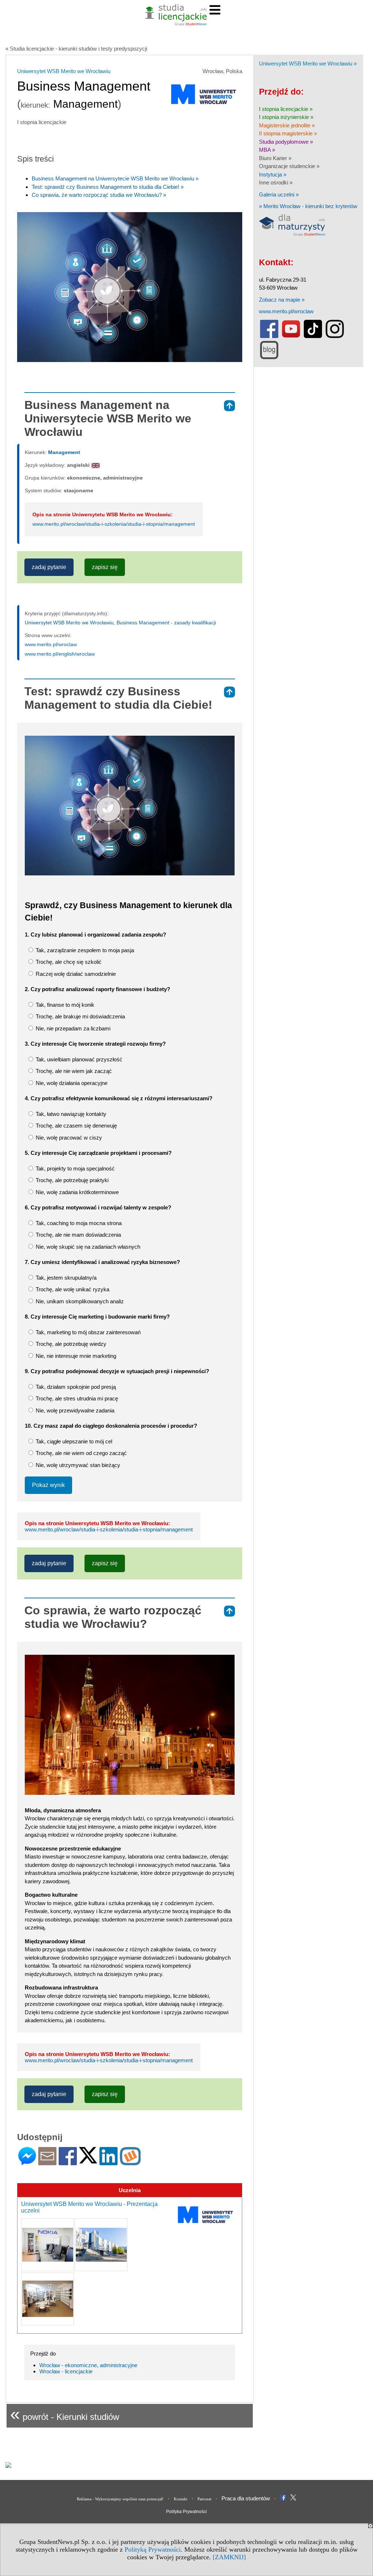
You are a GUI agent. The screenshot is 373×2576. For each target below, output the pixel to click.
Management (64, 452)
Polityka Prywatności (186, 2512)
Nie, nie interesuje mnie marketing (75, 1356)
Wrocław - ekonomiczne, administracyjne (88, 2365)
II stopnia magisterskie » (288, 133)
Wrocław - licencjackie (66, 2371)
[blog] (269, 357)
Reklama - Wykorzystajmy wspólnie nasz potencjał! (120, 2499)
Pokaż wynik (48, 1485)
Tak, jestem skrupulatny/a (65, 1278)
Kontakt (180, 2499)
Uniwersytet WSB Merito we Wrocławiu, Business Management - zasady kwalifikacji (120, 623)
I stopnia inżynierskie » (286, 117)
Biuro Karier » (275, 158)
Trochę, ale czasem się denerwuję (76, 1126)
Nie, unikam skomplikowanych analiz (79, 1301)
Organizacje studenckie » (289, 166)
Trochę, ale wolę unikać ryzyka (72, 1289)
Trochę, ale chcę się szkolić (68, 962)
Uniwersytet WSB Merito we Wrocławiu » (308, 63)
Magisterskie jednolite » (287, 125)
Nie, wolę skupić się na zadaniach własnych (87, 1247)
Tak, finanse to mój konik (64, 1005)
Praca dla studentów (246, 2498)
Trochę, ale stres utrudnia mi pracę (76, 1398)
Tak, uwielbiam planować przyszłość (78, 1059)
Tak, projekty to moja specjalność (74, 1168)
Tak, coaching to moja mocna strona (78, 1223)
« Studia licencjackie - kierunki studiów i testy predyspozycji (76, 49)
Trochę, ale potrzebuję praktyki (71, 1180)
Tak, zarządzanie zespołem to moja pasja (84, 950)
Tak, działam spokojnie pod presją (75, 1387)
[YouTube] (291, 336)
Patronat (204, 2499)
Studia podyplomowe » (286, 142)
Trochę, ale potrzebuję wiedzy (70, 1344)
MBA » (267, 150)
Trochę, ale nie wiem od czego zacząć (81, 1453)
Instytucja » (273, 174)
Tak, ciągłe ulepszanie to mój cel (73, 1441)
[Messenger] (27, 2162)
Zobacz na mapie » (282, 300)
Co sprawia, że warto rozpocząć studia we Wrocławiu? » (99, 195)
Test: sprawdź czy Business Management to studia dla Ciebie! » (108, 187)
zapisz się (105, 567)
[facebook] (269, 336)
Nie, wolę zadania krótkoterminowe (76, 1192)
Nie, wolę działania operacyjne (71, 1083)
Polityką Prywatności (153, 2549)
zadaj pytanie (49, 567)
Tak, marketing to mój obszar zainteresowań (87, 1332)
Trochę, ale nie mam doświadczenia (78, 1235)
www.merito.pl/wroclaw (51, 644)
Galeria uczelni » (279, 194)
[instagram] (335, 336)
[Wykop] (130, 2162)
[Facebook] (68, 2162)
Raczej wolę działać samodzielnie (75, 974)
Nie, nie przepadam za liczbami (72, 1028)
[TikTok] (313, 336)
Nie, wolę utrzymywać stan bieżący (77, 1465)
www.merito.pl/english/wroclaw (60, 654)
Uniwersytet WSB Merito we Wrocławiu (64, 71)
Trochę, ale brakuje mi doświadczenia (80, 1016)
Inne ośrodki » (276, 182)
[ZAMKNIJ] (229, 2557)
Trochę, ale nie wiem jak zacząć (73, 1071)
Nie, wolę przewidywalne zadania (74, 1410)
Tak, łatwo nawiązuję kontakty (70, 1114)
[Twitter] (88, 2160)
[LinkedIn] (109, 2162)
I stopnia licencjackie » (286, 109)
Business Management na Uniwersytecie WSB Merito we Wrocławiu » (115, 178)
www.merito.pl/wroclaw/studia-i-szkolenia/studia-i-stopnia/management (114, 524)
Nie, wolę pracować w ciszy (68, 1138)
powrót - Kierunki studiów (65, 2414)
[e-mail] (47, 2162)
